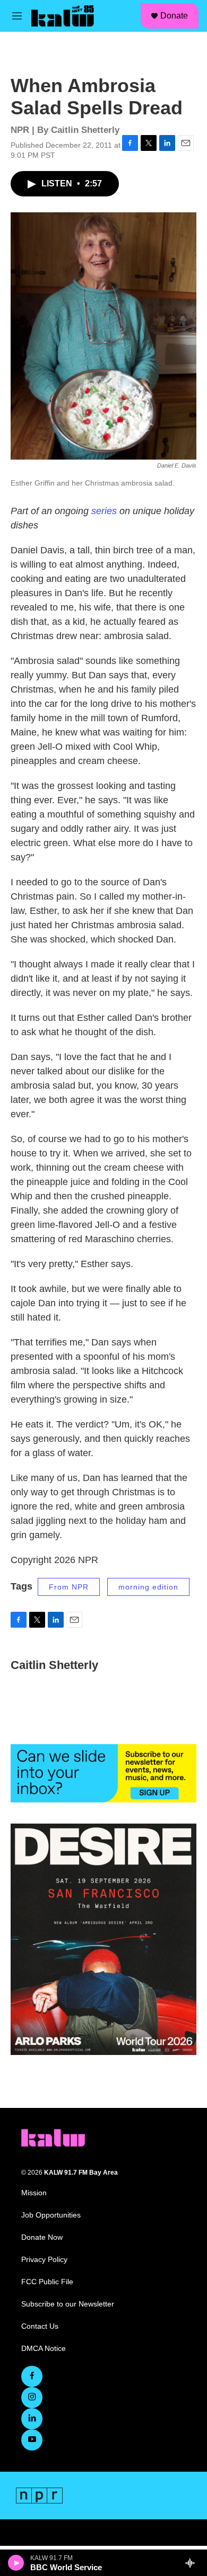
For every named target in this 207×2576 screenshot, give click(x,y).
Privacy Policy (44, 2260)
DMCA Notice (44, 2349)
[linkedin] (32, 2419)
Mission (34, 2193)
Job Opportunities (51, 2215)
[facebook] (32, 2376)
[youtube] (32, 2440)
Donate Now (42, 2237)
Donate (174, 16)
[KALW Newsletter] (103, 1773)
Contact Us (40, 2326)
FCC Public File (47, 2282)
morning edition (148, 1587)
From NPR (69, 1587)
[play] (16, 2563)
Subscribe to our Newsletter (68, 2304)
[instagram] (32, 2398)
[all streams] (193, 2563)
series (104, 511)
